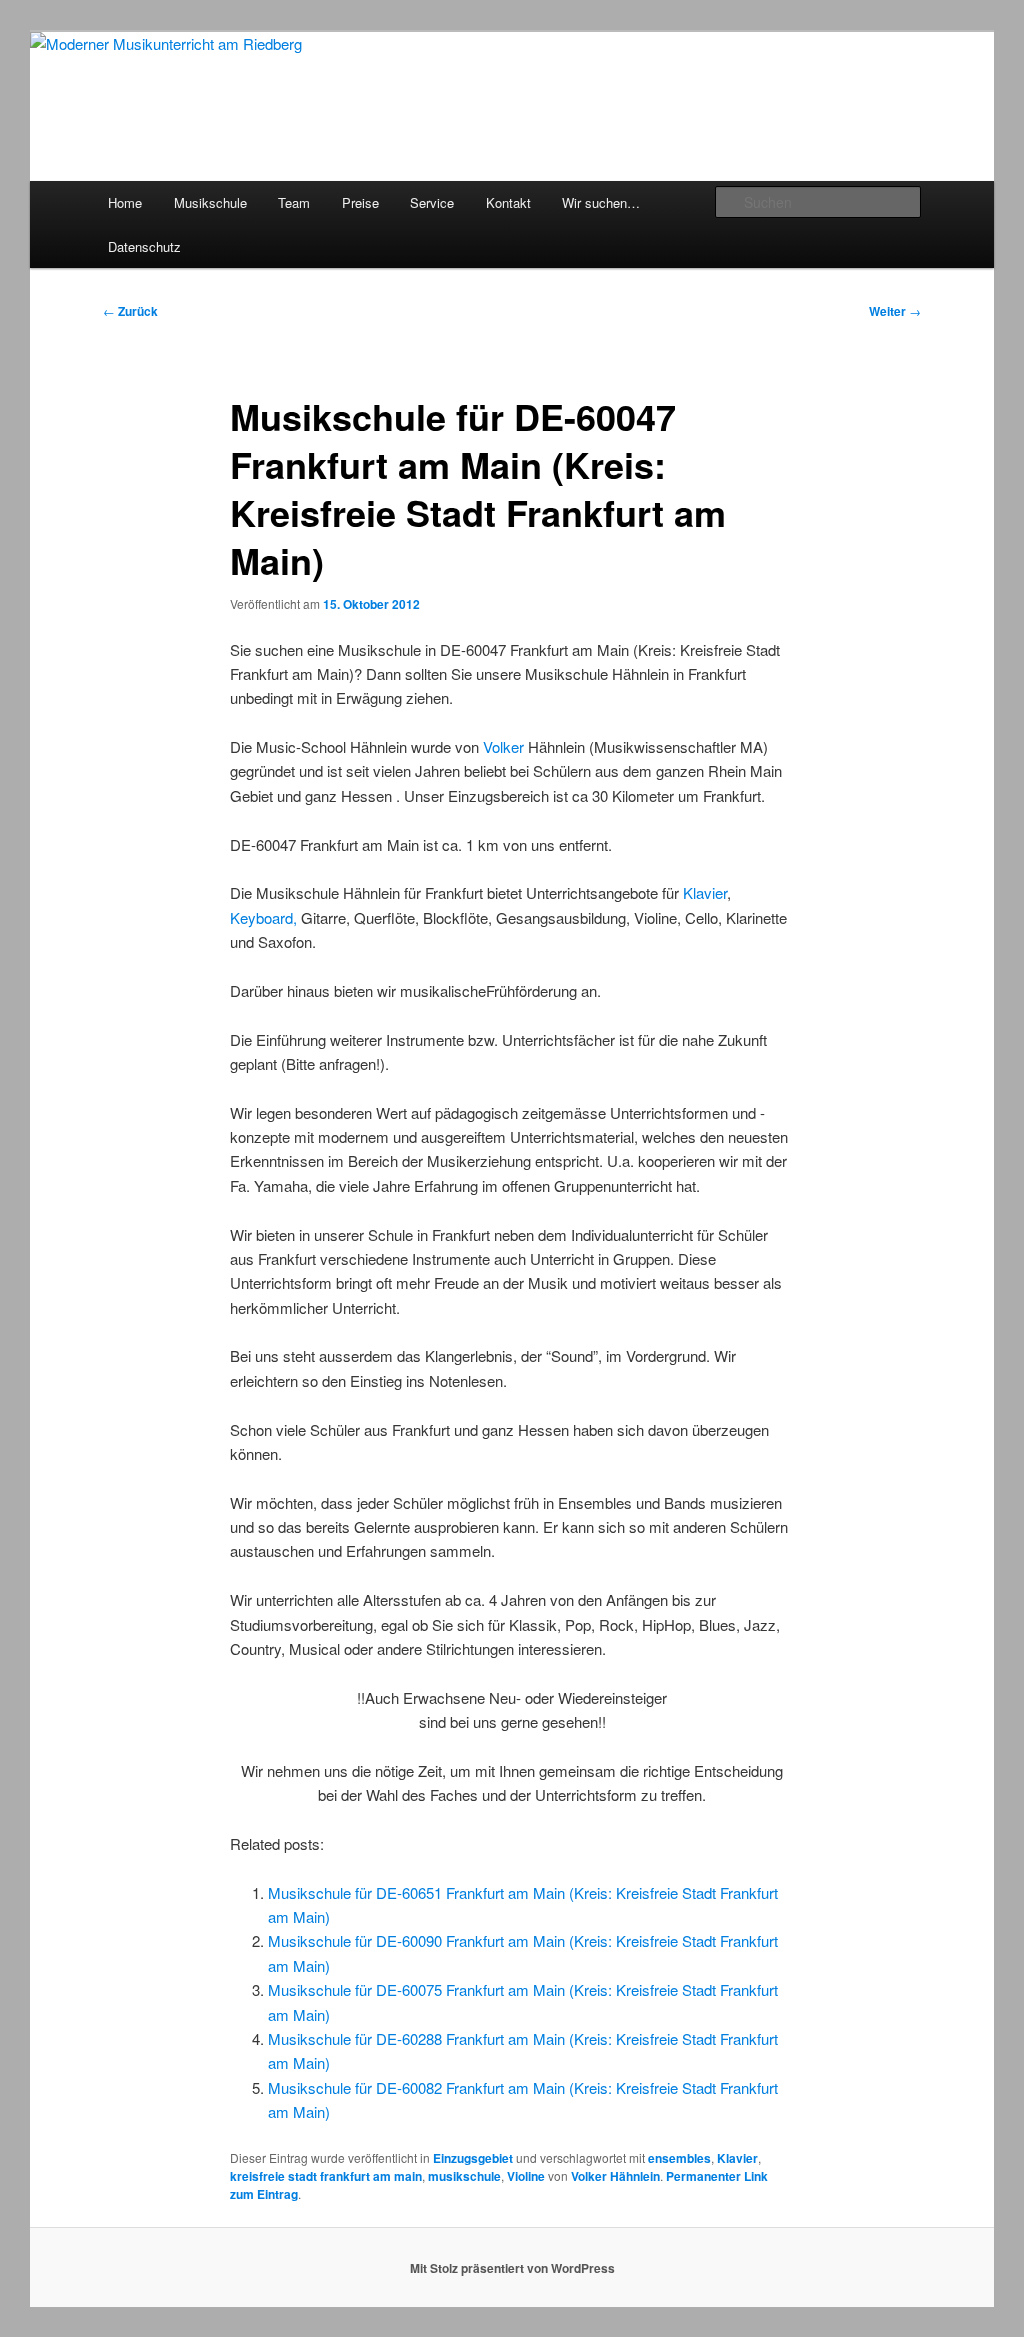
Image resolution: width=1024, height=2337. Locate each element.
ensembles (679, 2158)
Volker (503, 746)
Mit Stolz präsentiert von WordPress (512, 2268)
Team (294, 202)
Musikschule (210, 202)
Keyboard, (265, 917)
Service (432, 202)
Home (125, 202)
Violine (526, 2176)
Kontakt (508, 202)
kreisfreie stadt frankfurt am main (326, 2176)
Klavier (705, 892)
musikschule (464, 2176)
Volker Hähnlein (615, 2176)
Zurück (130, 311)
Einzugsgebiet (473, 2158)
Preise (360, 202)
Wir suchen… (601, 202)
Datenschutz (144, 246)
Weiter (895, 311)
